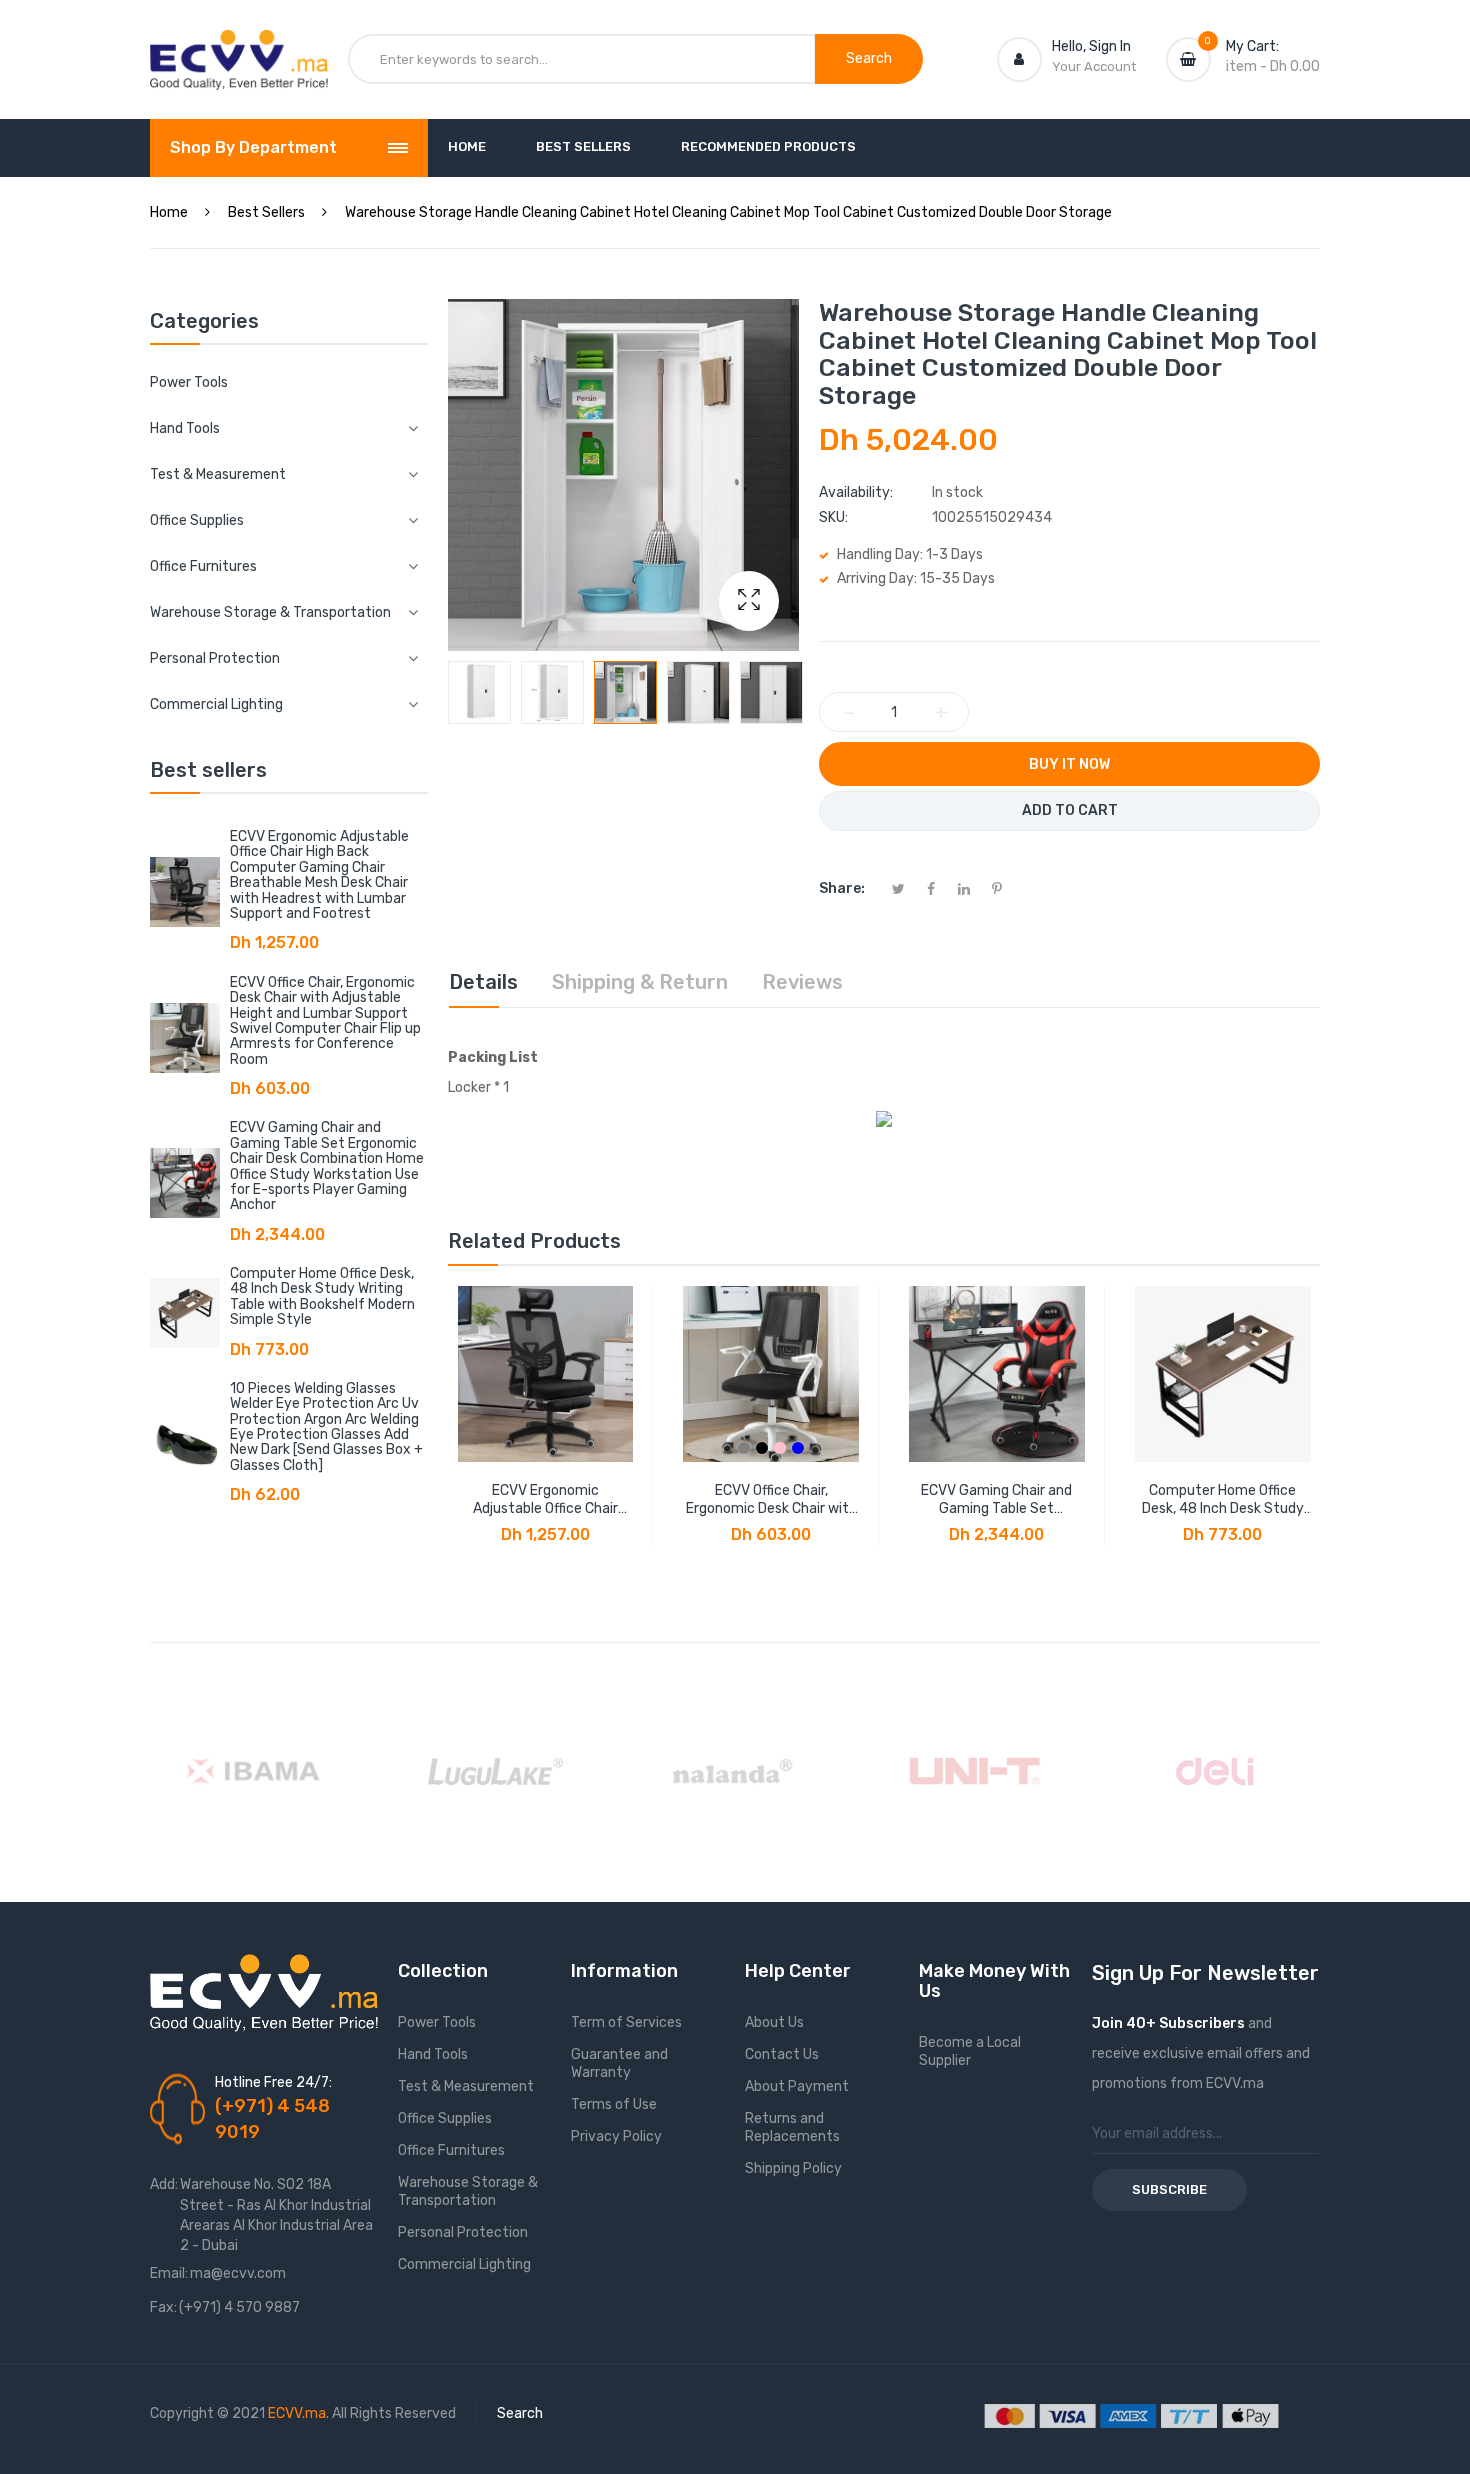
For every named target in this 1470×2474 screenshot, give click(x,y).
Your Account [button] (1094, 66)
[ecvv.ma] (239, 48)
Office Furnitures (451, 2150)
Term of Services (626, 2022)
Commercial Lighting (464, 2264)
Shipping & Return (640, 982)
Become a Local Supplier (970, 2051)
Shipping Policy (793, 2168)
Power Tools (189, 382)
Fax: (163, 2307)
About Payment (797, 2086)
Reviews (802, 982)
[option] (479, 692)
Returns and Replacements (792, 2127)
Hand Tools (433, 2054)
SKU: (833, 517)
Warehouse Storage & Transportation (468, 2191)
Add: (164, 2184)
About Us (774, 2022)
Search (520, 2413)
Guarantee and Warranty (619, 2063)
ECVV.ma (297, 2413)
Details (483, 982)
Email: (169, 2273)
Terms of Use (614, 2104)
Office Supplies (445, 2118)
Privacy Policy (616, 2136)
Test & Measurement (466, 2086)
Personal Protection (463, 2232)
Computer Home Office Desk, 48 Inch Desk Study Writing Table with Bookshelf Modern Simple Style (322, 1296)
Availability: (856, 492)
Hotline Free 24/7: (273, 2082)
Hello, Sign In (1091, 46)
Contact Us (782, 2054)
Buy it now (1069, 764)
